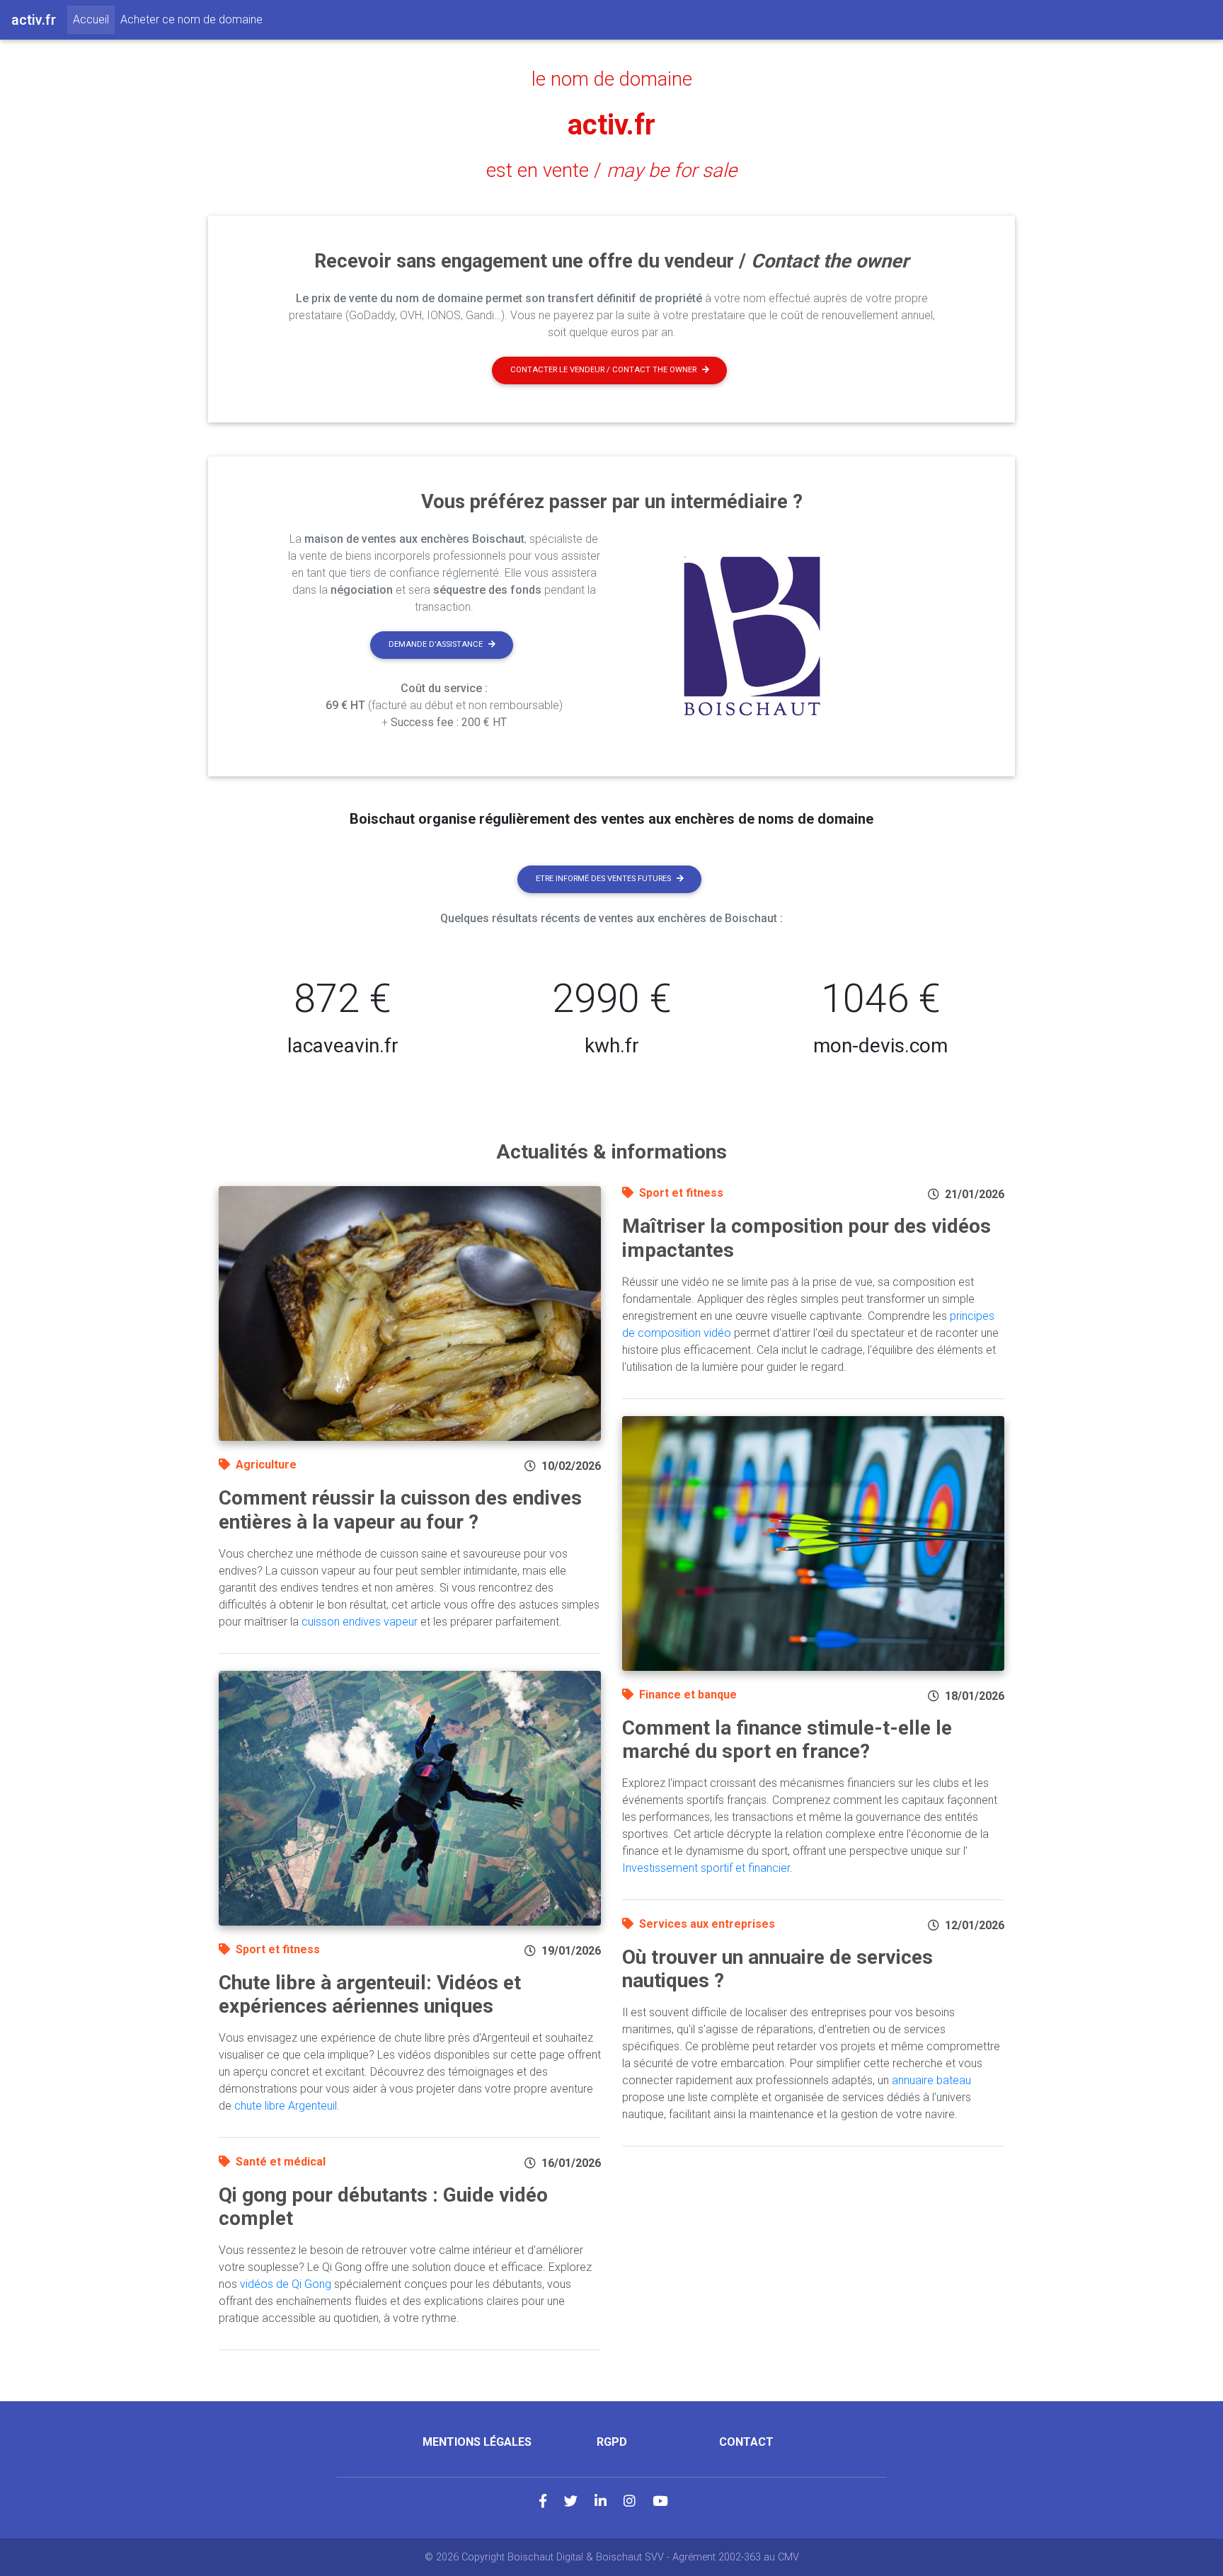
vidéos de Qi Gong (286, 2284)
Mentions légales (477, 2442)
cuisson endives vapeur (360, 1622)
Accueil (94, 19)
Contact (746, 2442)
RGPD (612, 2442)
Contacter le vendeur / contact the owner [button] (603, 370)
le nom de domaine (612, 79)
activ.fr (611, 125)
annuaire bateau (931, 2080)
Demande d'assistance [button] (436, 644)
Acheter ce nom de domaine (191, 19)
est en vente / (611, 171)
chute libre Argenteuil (286, 2106)
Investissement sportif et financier (706, 1868)
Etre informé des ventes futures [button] (603, 879)
